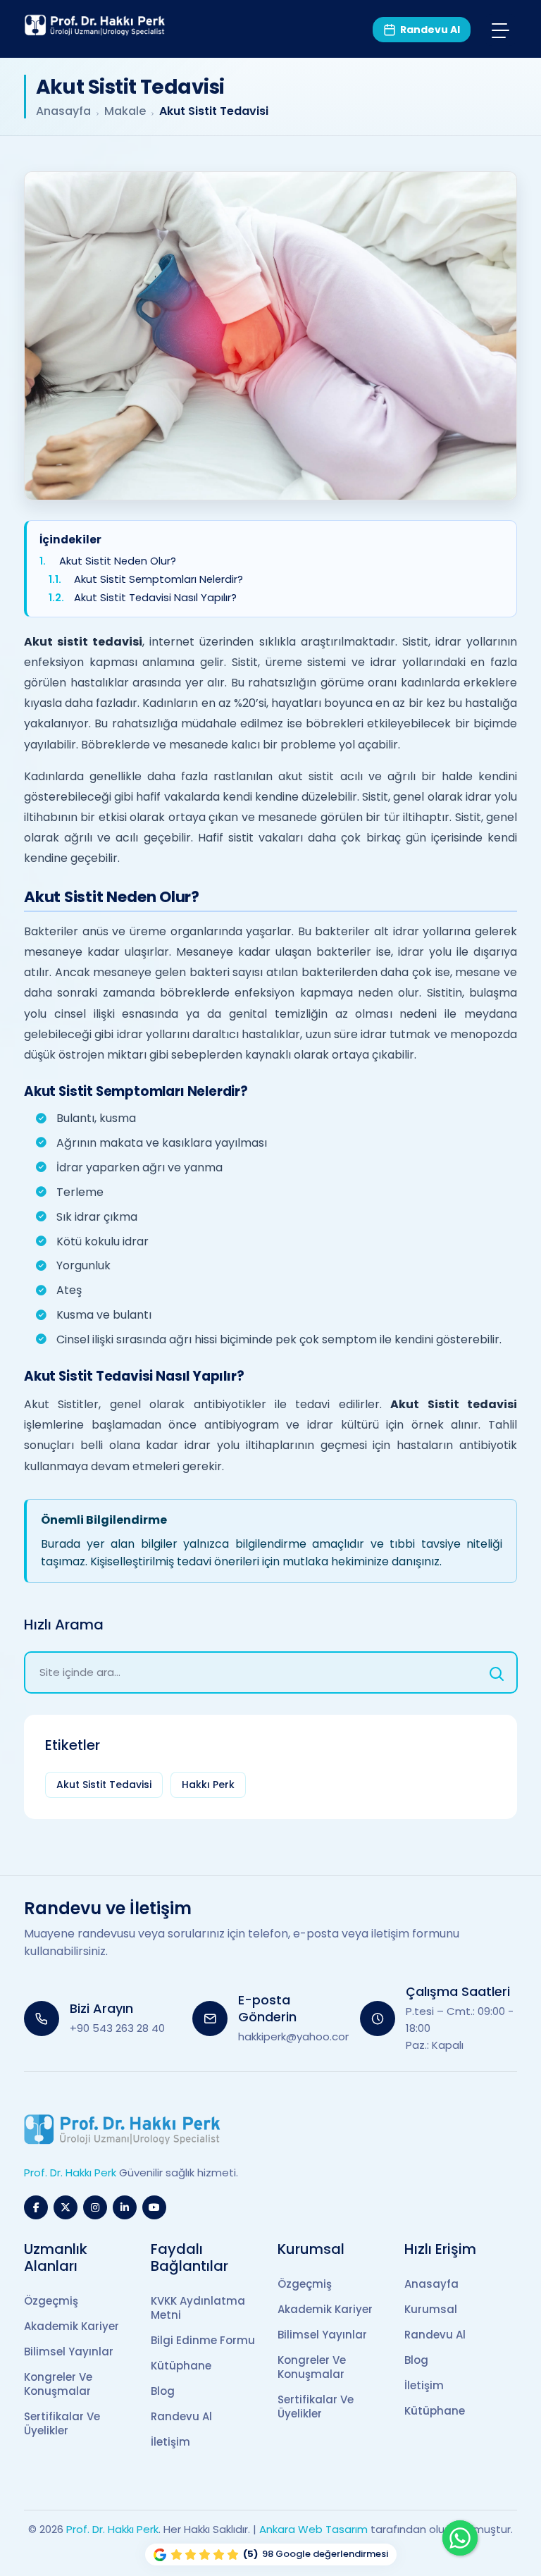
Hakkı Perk (208, 1785)
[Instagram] (95, 2207)
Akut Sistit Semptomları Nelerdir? (158, 580)
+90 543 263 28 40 (117, 2028)
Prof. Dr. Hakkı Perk (112, 2529)
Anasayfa (63, 111)
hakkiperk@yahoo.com (297, 2036)
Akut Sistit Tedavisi (104, 1785)
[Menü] (500, 30)
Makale (125, 111)
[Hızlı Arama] (497, 1672)
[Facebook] (36, 2207)
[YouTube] (154, 2207)
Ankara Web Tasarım (313, 2529)
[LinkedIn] (125, 2207)
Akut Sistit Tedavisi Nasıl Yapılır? (155, 599)
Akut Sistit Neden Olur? (118, 561)
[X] (66, 2207)
